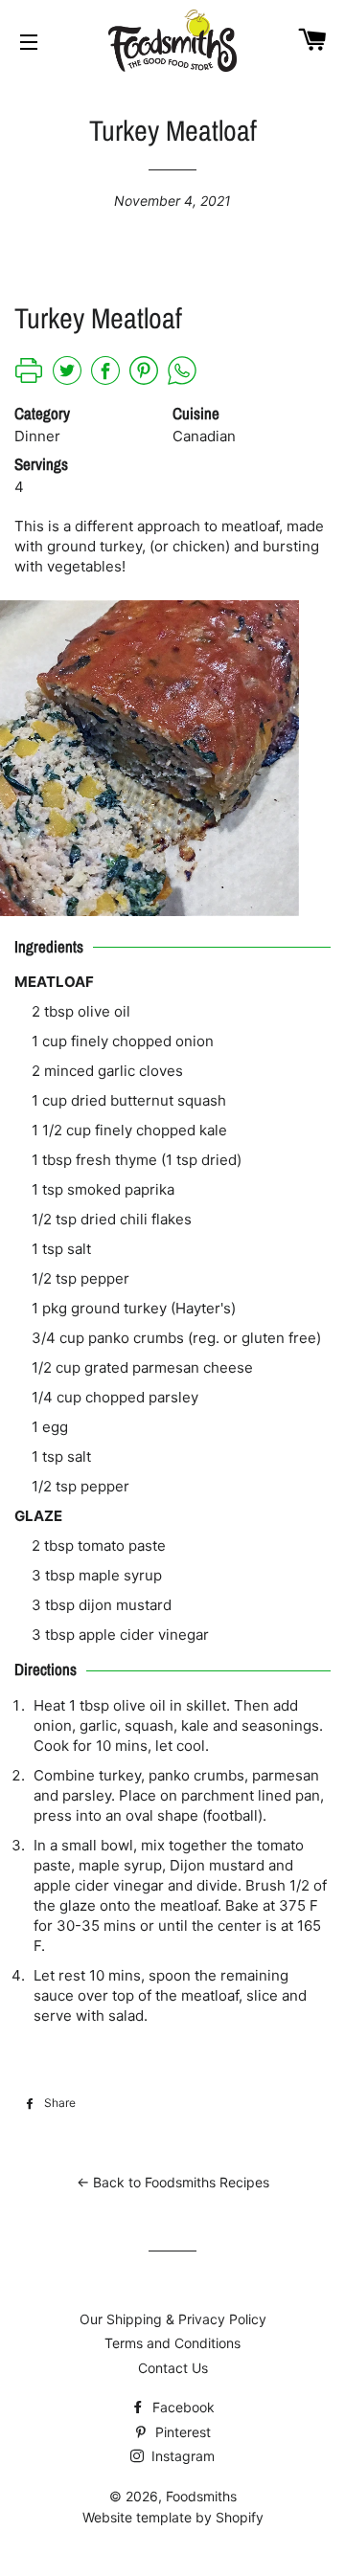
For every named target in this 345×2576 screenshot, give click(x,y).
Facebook (182, 2407)
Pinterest (181, 2432)
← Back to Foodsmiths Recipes (173, 2182)
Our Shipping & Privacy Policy (173, 2319)
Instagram (181, 2456)
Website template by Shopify (173, 2517)
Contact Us (173, 2368)
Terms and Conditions (172, 2343)
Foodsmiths (201, 2496)
